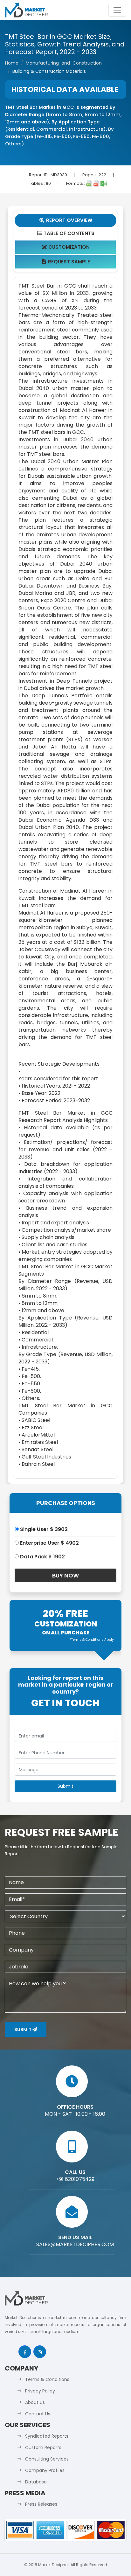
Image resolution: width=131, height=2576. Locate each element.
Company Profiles (45, 2470)
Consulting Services (47, 2459)
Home (12, 63)
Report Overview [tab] (66, 220)
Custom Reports (43, 2447)
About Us (35, 2402)
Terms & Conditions (47, 2379)
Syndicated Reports (47, 2436)
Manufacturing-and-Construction (64, 63)
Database (36, 2482)
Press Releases (41, 2504)
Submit (23, 2029)
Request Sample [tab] (66, 262)
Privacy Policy (40, 2391)
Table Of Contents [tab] (66, 233)
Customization (66, 247)
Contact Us (38, 2414)
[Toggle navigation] (117, 10)
